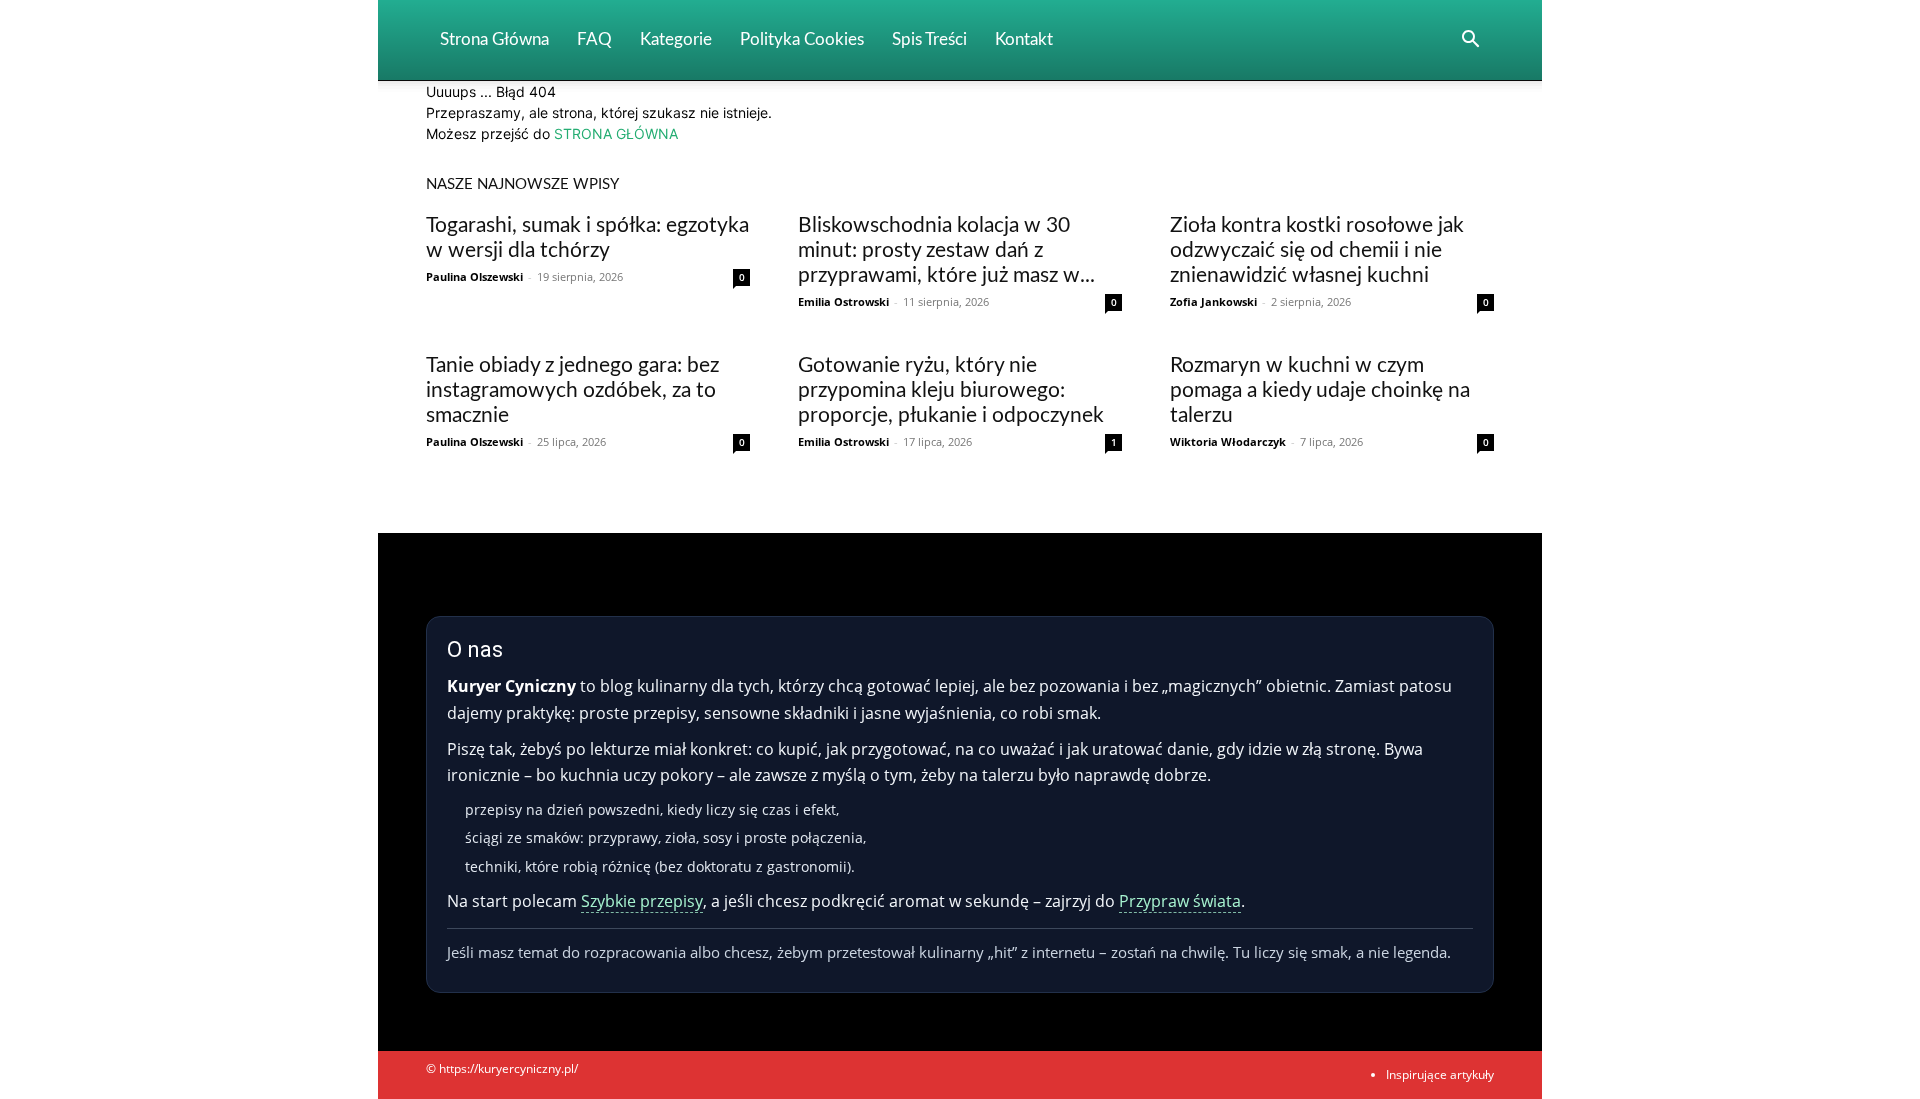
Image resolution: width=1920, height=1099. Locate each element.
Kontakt (1024, 39)
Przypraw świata (1180, 901)
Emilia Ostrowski (843, 301)
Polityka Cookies (802, 39)
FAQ (594, 39)
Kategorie (676, 39)
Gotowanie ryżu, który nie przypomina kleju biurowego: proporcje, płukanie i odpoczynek (951, 390)
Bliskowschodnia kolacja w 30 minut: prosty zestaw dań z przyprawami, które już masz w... (946, 250)
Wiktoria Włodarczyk (1228, 441)
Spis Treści (929, 39)
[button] (1470, 41)
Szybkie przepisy (642, 901)
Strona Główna (494, 39)
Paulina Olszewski (474, 276)
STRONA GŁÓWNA (616, 133)
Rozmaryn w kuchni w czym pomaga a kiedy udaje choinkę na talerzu (1320, 390)
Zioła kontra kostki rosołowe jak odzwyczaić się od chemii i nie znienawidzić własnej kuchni (1317, 250)
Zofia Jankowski (1213, 301)
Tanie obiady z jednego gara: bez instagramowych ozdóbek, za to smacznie (572, 390)
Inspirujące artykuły (1440, 1074)
